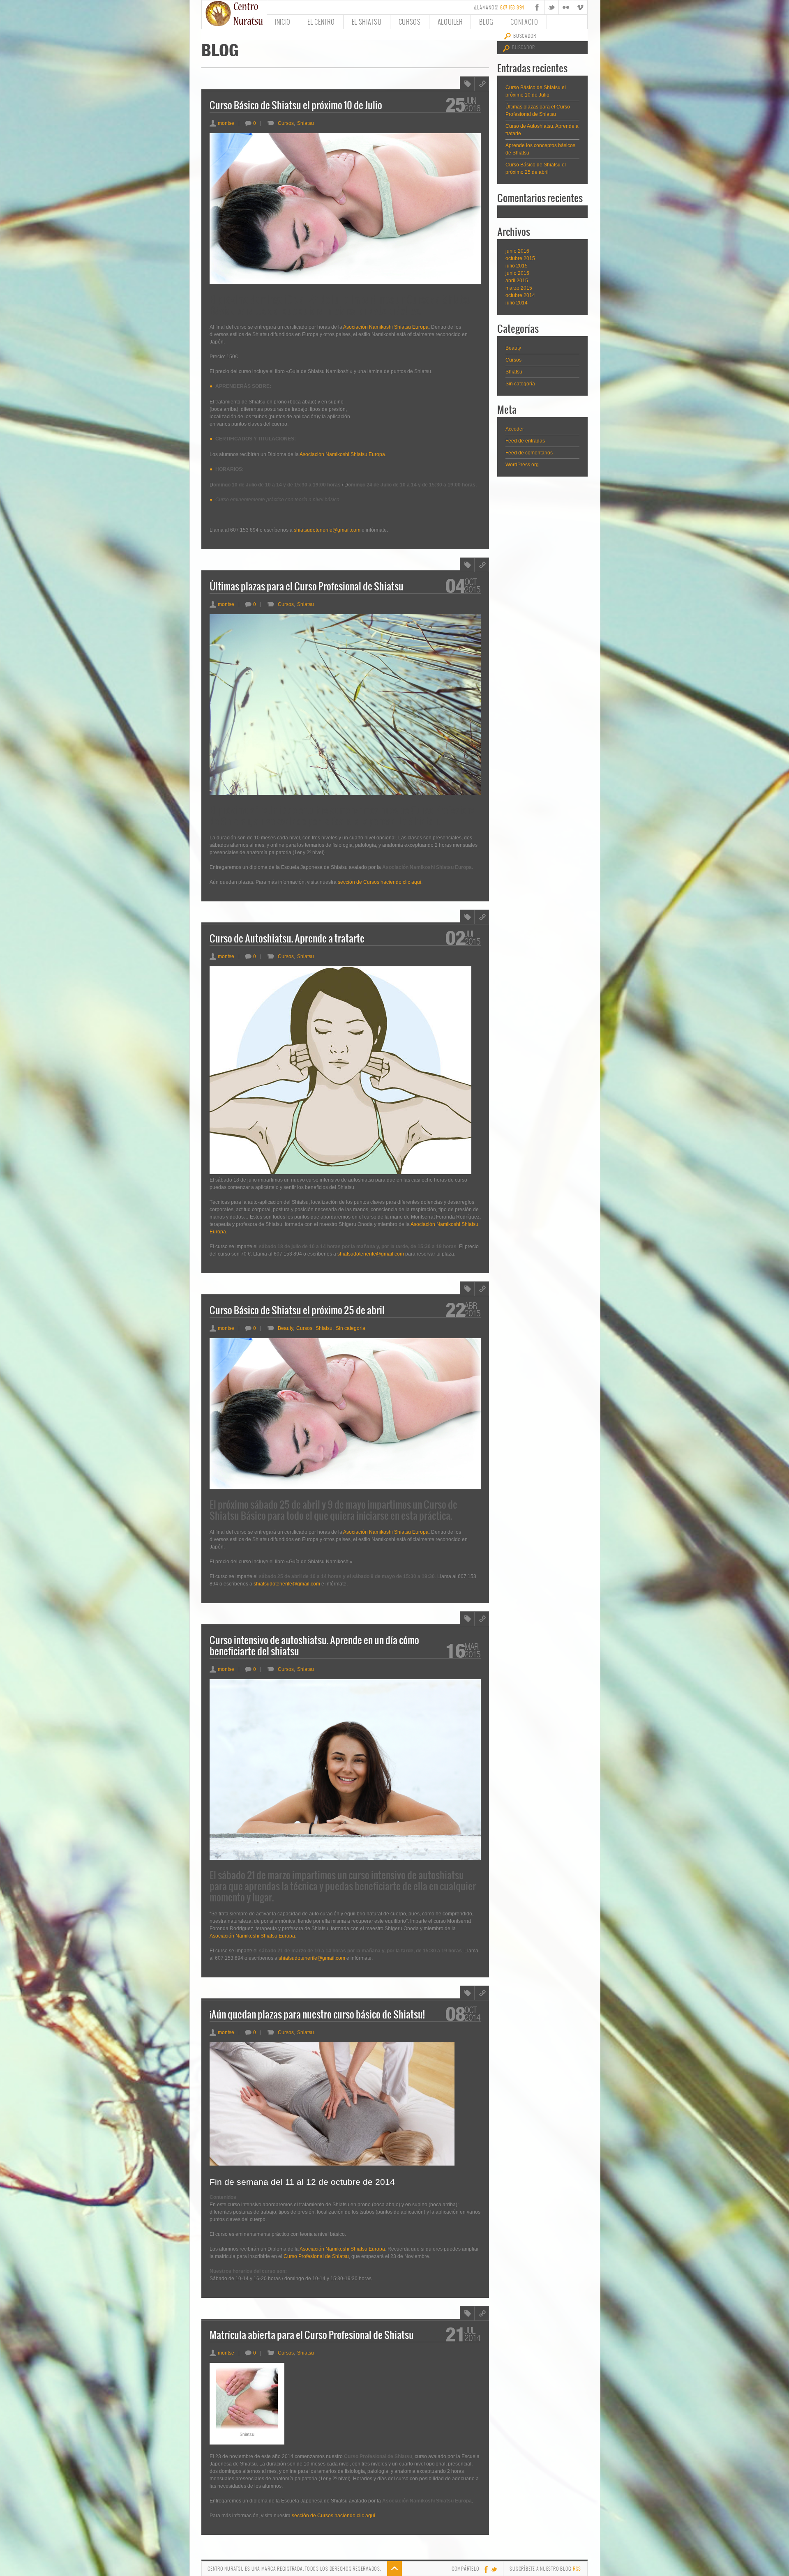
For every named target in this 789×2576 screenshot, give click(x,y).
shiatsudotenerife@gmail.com (327, 530)
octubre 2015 (520, 258)
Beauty (513, 348)
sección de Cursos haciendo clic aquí (380, 882)
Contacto (524, 22)
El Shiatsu (367, 22)
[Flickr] (566, 7)
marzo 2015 (519, 288)
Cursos (410, 22)
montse (222, 123)
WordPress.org (522, 465)
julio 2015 (517, 266)
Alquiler (450, 22)
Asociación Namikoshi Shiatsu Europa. (343, 454)
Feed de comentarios (529, 453)
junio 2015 (517, 273)
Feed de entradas (525, 441)
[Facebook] (537, 7)
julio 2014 (517, 303)
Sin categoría (520, 384)
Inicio (283, 22)
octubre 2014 (520, 295)
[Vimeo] (580, 7)
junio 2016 (517, 251)
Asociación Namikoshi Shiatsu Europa (386, 327)
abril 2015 (517, 281)
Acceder (515, 429)
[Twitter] (551, 7)
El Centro (321, 22)
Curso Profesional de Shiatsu (316, 2256)
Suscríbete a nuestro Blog (545, 2569)
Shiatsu (514, 372)
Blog (486, 22)
